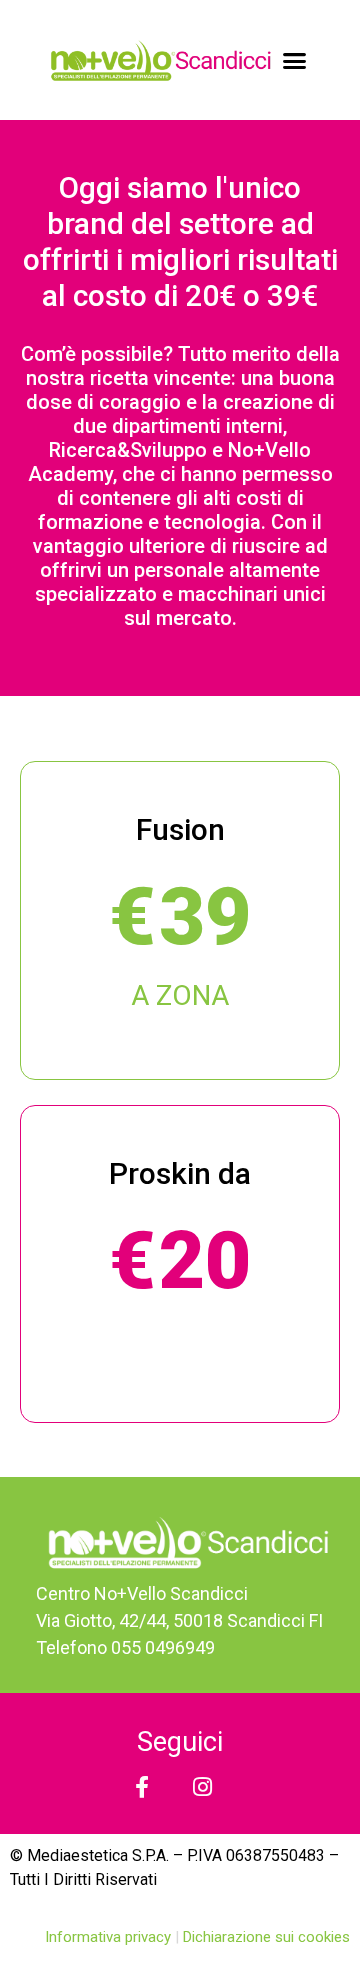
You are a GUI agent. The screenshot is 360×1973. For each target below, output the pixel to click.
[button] (295, 60)
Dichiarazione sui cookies (266, 1937)
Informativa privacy (110, 1937)
